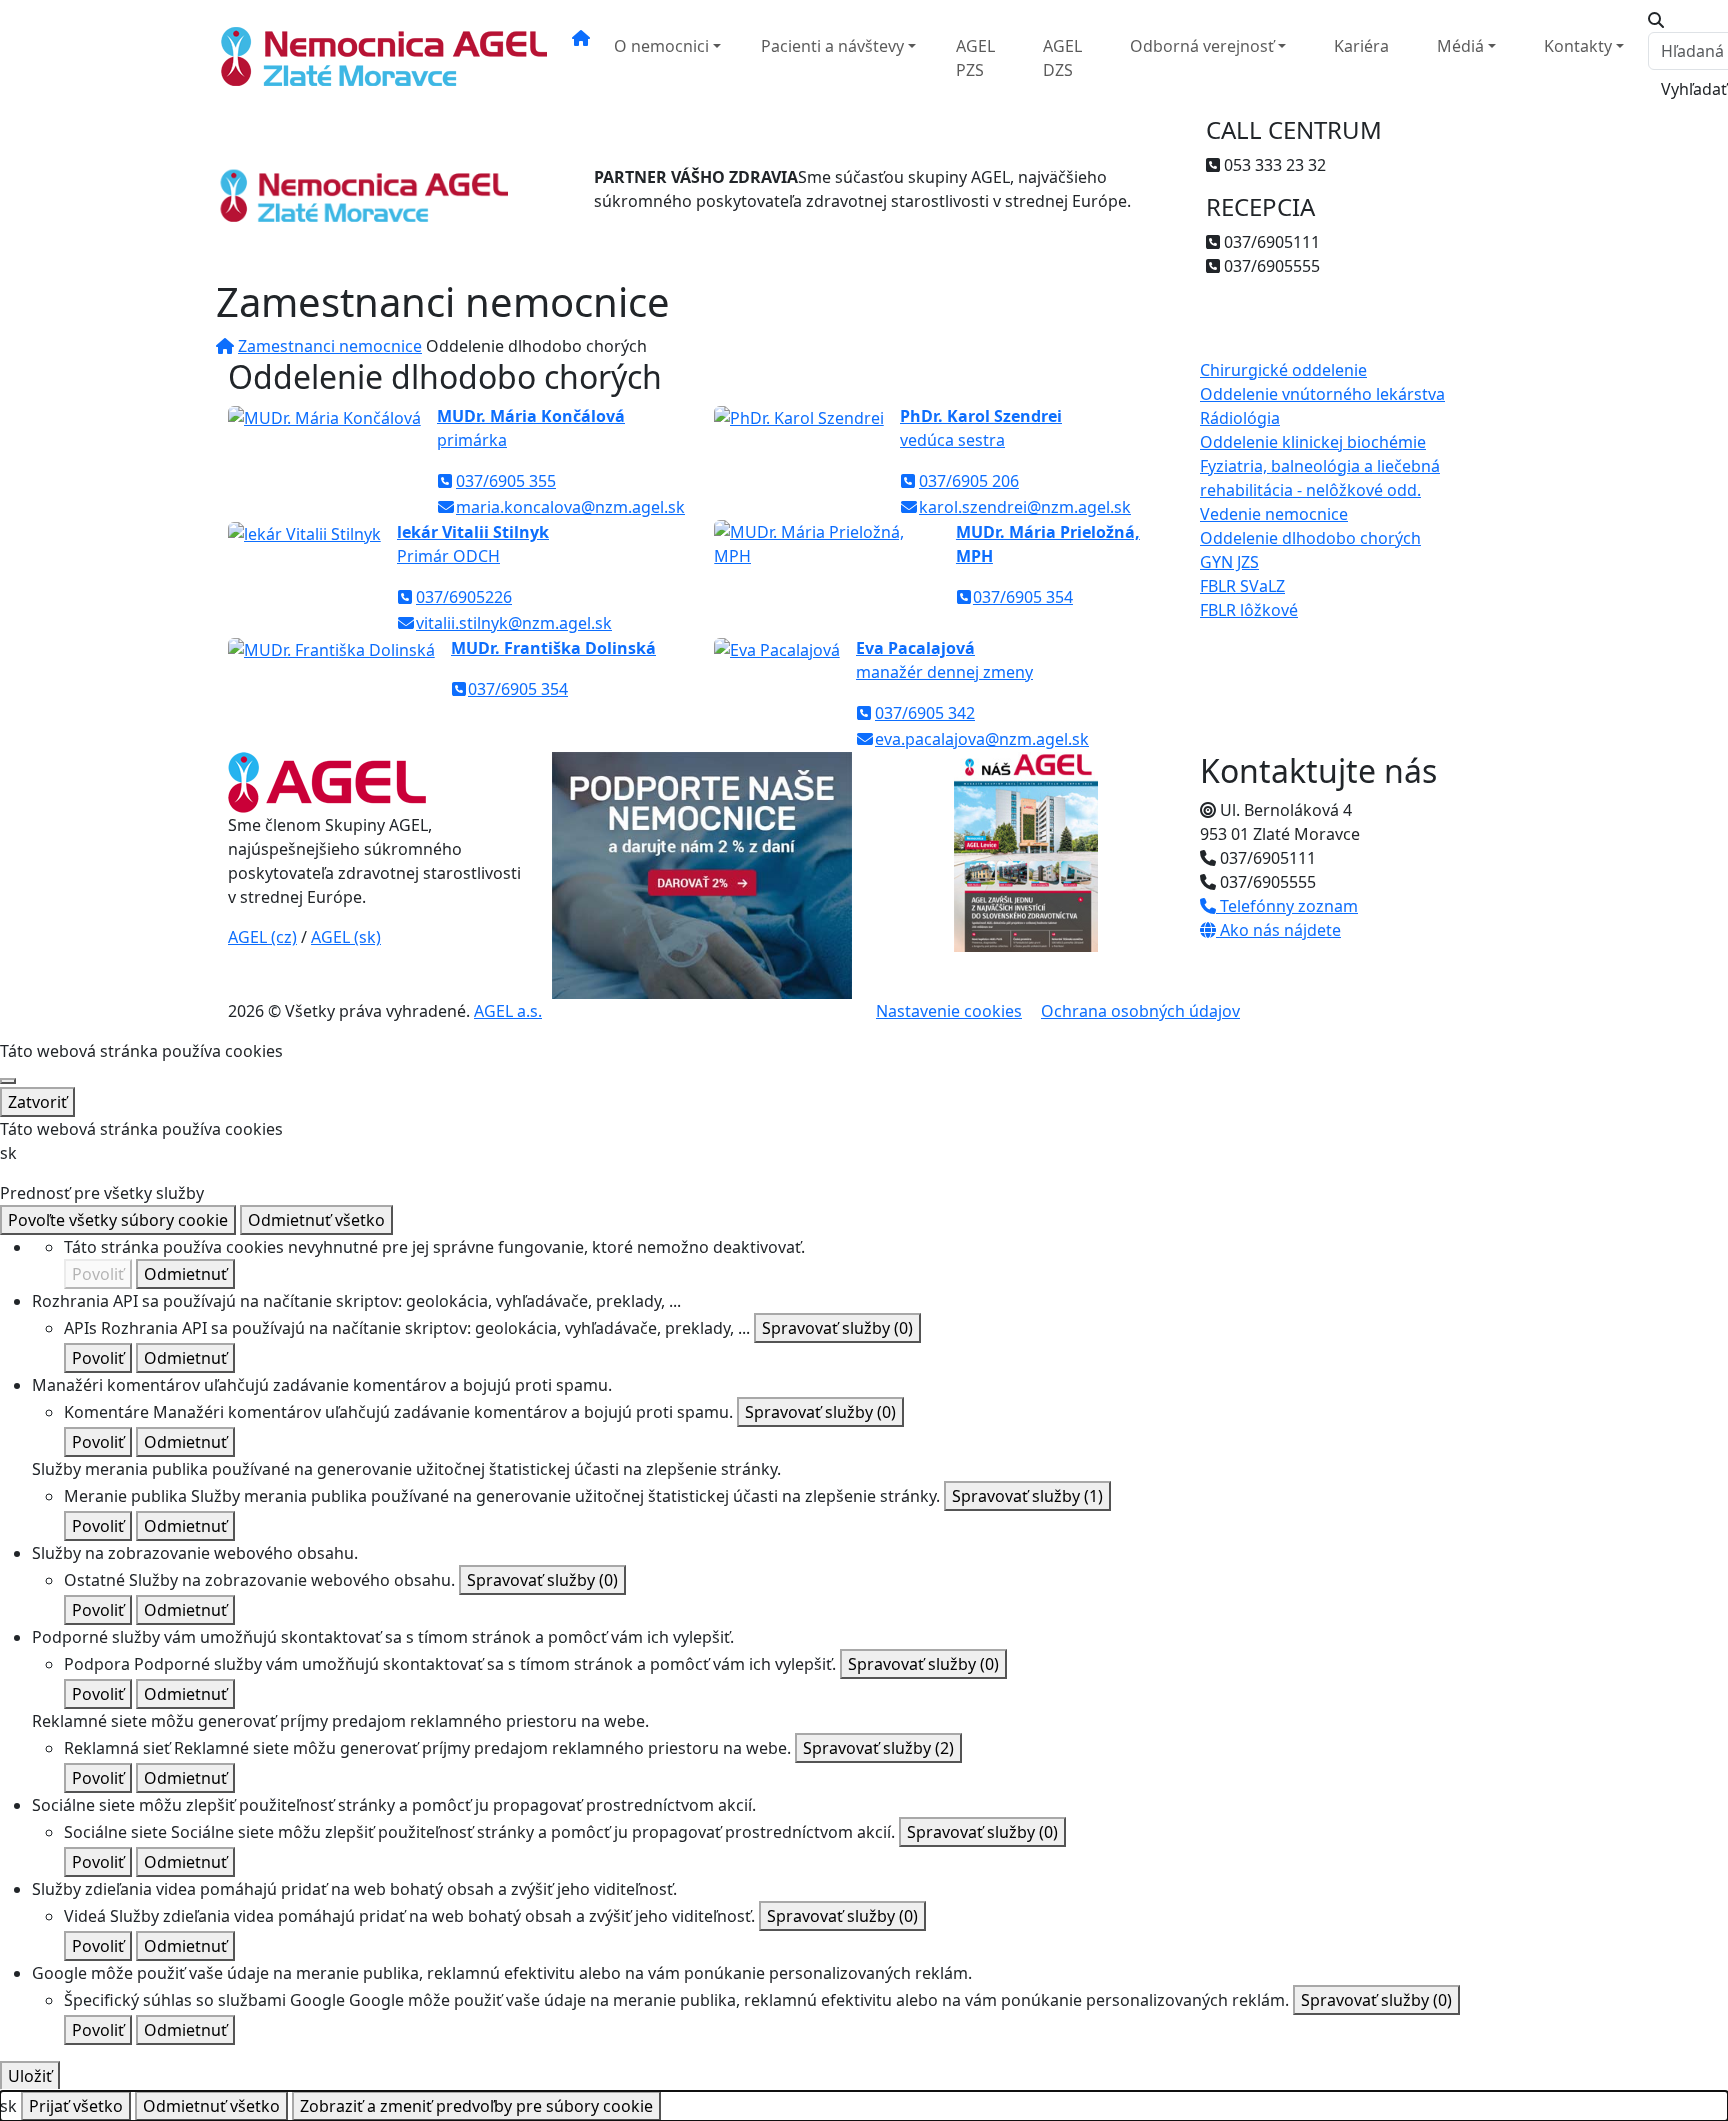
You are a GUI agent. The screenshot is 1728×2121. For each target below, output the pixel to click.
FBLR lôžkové (1249, 610)
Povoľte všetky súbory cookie (118, 1220)
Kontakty (1578, 46)
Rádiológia (1240, 418)
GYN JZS (1229, 562)
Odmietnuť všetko (316, 1220)
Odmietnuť (185, 1274)
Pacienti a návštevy (832, 46)
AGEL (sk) (346, 937)
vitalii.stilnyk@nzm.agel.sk (514, 623)
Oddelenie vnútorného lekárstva (1322, 394)
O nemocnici (661, 46)
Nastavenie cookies (949, 1011)
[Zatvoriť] (8, 1081)
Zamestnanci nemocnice (330, 346)
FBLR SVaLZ (1242, 586)
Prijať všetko (76, 2106)
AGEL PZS (975, 58)
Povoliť (98, 1274)
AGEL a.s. (508, 1011)
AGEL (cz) (262, 937)
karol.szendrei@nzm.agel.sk (1025, 507)
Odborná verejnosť (1202, 46)
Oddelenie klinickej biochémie (1313, 442)
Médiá (1460, 46)
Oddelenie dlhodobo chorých (1310, 538)
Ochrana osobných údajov (1140, 1011)
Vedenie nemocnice (1274, 514)
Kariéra (1361, 46)
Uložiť (30, 2076)
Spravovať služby (837, 1328)
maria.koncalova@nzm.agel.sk (570, 507)
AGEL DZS (1062, 58)
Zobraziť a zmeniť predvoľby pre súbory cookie (476, 2106)
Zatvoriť (37, 1102)
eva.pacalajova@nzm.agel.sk (982, 739)
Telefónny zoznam (1287, 906)
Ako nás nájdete (1278, 930)
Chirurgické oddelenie (1283, 370)
